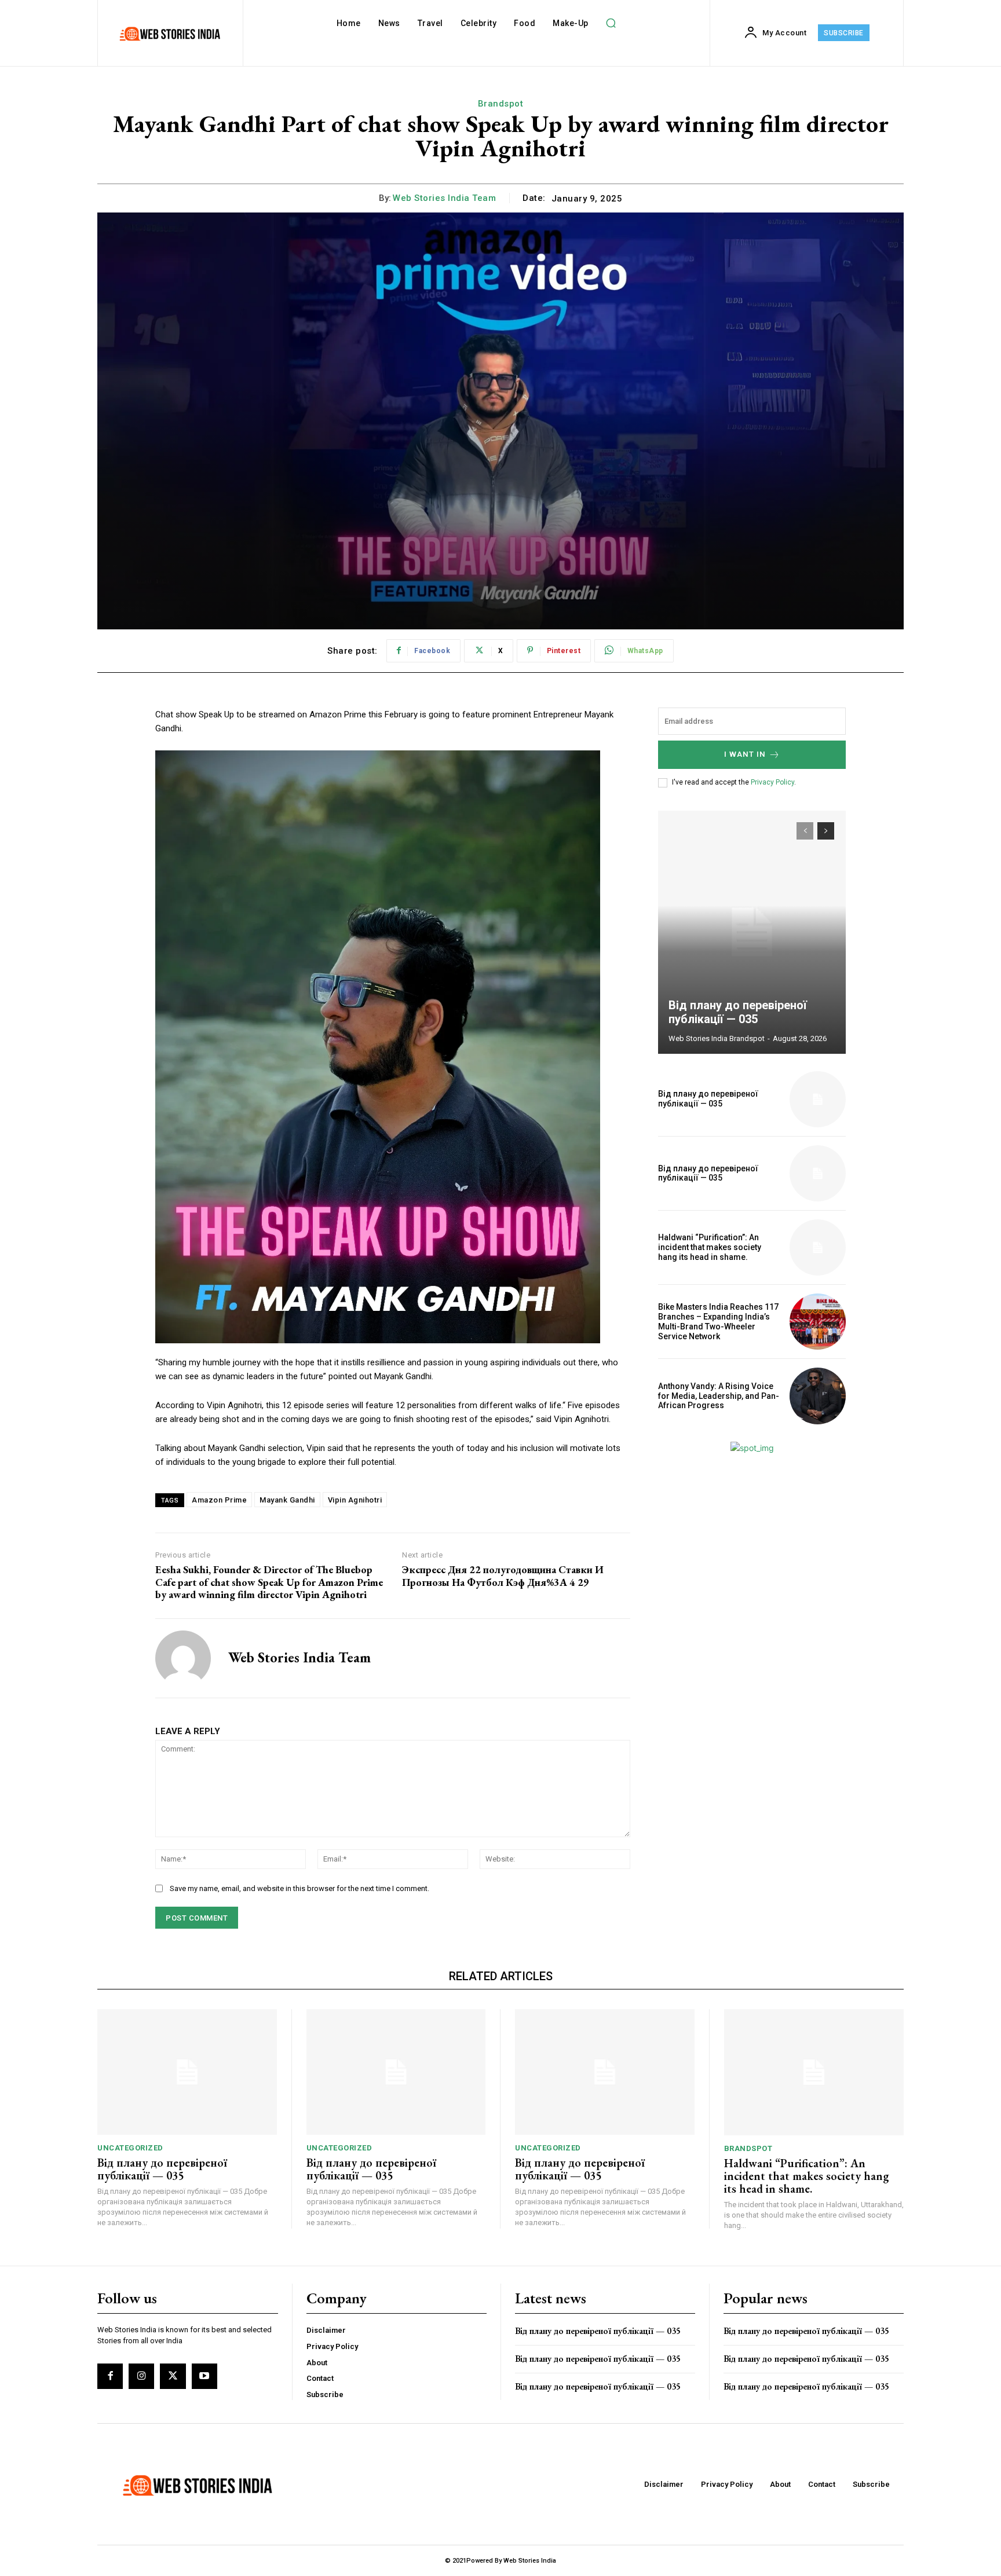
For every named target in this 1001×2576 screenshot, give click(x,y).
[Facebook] (110, 2376)
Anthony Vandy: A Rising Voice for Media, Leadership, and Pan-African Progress (719, 1396)
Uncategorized (130, 2148)
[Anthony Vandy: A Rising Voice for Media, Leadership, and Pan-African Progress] (818, 1396)
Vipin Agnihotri (355, 1500)
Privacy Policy (772, 782)
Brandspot (501, 104)
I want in (745, 754)
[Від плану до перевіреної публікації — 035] (752, 932)
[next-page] (826, 831)
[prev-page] (805, 831)
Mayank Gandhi (287, 1500)
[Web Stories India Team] (183, 1658)
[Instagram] (141, 2376)
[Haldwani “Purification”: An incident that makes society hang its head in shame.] (818, 1247)
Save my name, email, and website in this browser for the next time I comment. (299, 1888)
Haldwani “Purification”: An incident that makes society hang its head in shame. (710, 1247)
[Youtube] (204, 2376)
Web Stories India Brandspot (717, 1038)
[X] (173, 2376)
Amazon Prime (219, 1500)
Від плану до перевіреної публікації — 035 (738, 1012)
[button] (611, 23)
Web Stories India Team (444, 198)
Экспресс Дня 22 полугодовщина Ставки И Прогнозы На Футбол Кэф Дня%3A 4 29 (503, 1576)
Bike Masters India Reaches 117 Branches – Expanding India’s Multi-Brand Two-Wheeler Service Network (718, 1321)
